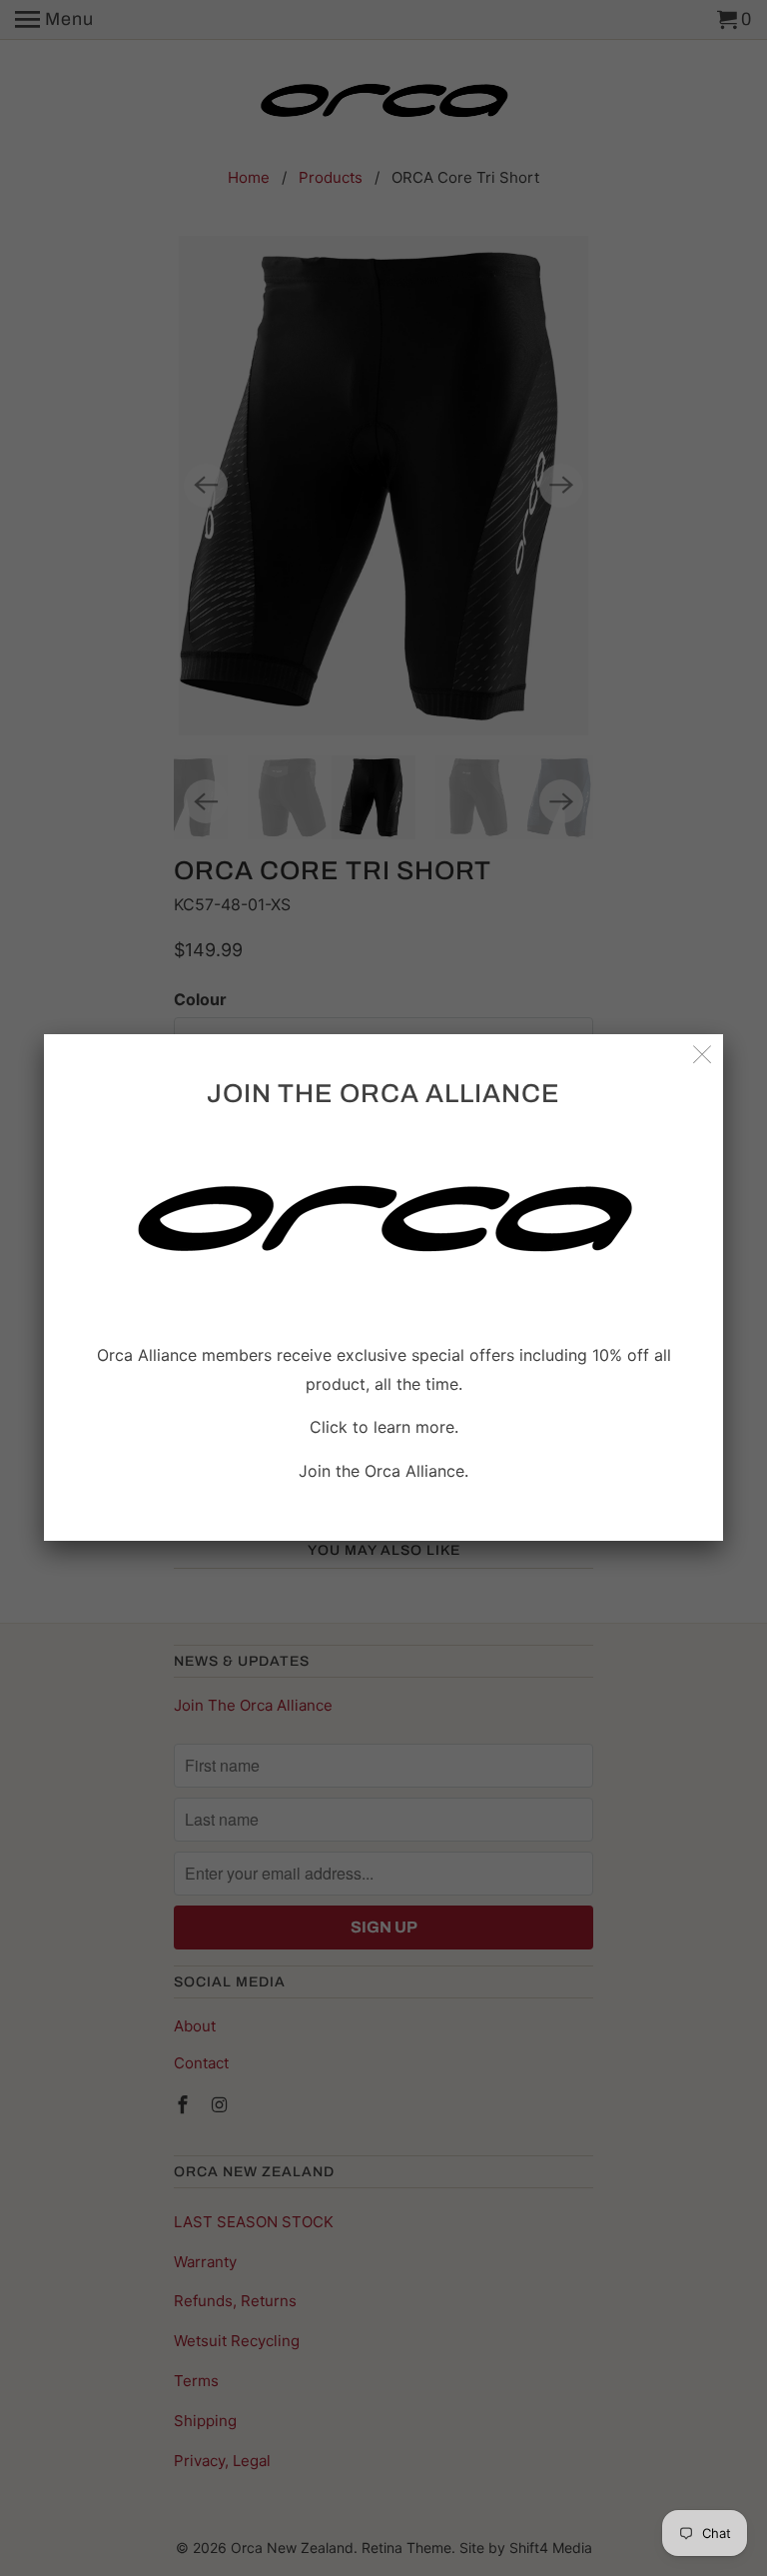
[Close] (703, 1055)
